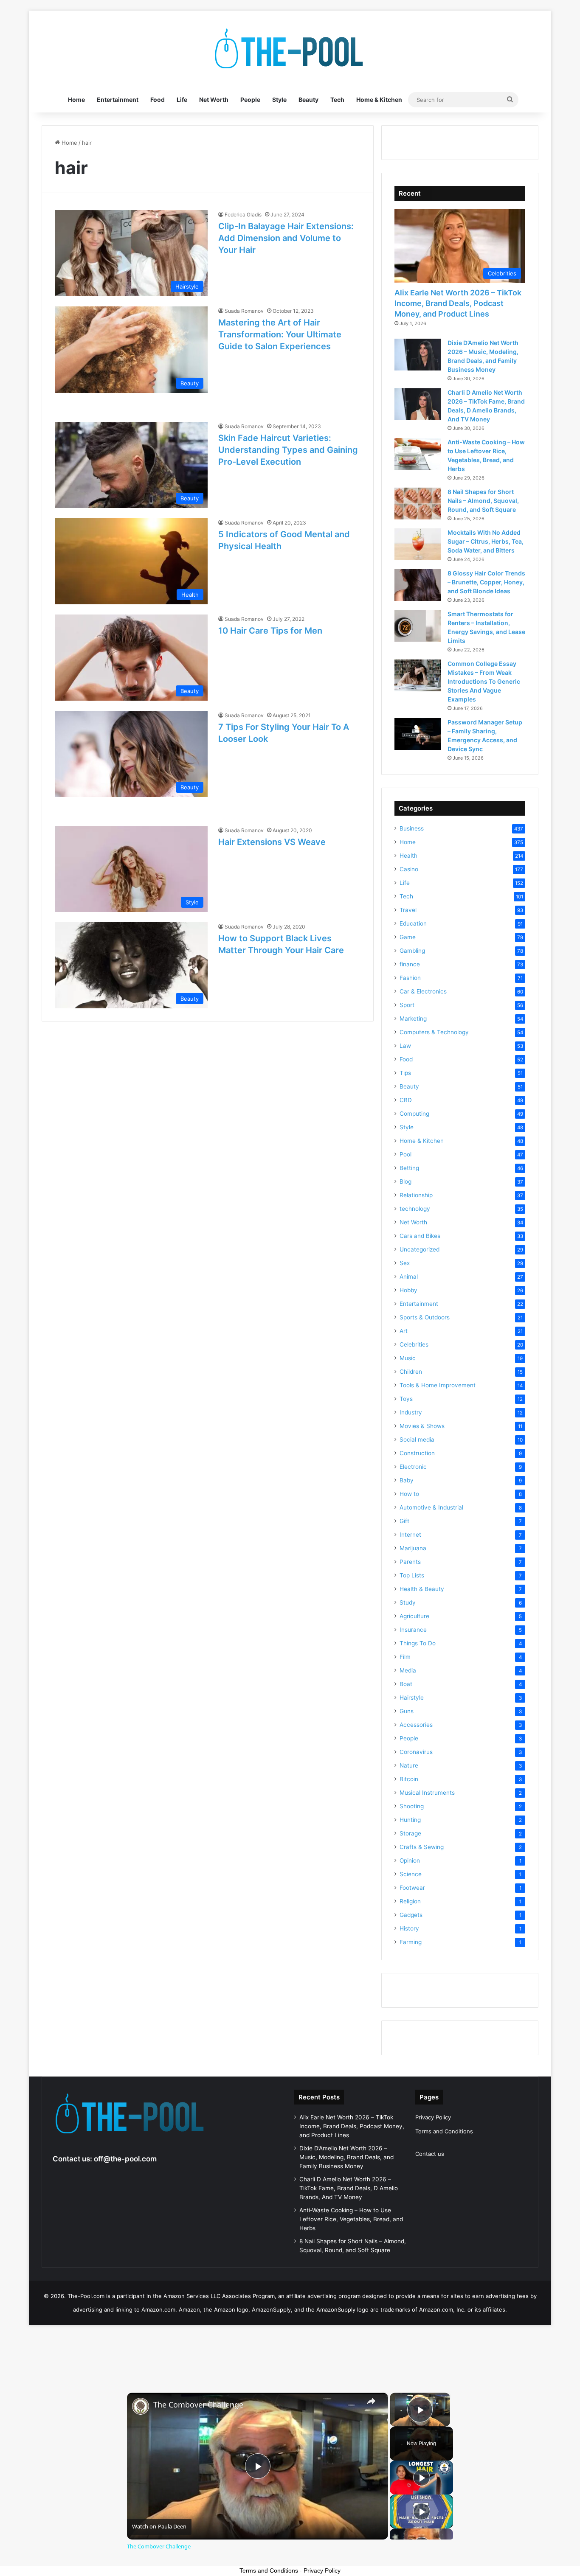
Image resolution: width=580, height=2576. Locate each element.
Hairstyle (412, 1698)
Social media (417, 1440)
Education (413, 923)
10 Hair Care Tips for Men (270, 631)
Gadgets (411, 1915)
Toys (406, 1399)
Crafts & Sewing (422, 1847)
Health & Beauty (422, 1589)
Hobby (408, 1290)
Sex (405, 1263)
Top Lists (412, 1575)
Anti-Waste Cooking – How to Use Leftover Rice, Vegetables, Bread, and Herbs (351, 2219)
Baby (407, 1480)
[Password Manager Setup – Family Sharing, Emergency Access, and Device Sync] (418, 734)
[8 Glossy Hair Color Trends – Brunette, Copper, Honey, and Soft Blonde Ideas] (418, 585)
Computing (414, 1114)
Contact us (430, 2154)
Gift (404, 1521)
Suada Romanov (244, 311)
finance (410, 964)
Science (411, 1874)
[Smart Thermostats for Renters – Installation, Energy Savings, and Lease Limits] (418, 626)
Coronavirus (416, 1752)
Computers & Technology (434, 1032)
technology (415, 1209)
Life (182, 100)
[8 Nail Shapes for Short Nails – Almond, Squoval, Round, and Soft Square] (418, 504)
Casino (409, 869)
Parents (410, 1562)
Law (405, 1046)
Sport (407, 1005)
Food (158, 100)
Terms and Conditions (444, 2131)
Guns (407, 1711)
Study (408, 1602)
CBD (406, 1100)
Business (412, 828)
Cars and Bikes (420, 1236)
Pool (405, 1154)
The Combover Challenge (198, 2405)
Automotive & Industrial (431, 1507)
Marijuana (413, 1548)
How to (409, 1494)
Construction (417, 1453)
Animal (409, 1277)
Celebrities (414, 1344)
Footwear (412, 1888)
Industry (411, 1412)
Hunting (410, 1820)
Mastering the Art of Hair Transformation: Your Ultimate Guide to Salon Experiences (280, 334)
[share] (371, 2401)
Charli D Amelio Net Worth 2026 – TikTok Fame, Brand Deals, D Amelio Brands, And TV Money (349, 2188)
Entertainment (118, 100)
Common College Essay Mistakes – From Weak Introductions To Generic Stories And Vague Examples (484, 681)
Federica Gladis (243, 215)
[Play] (422, 2478)
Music (408, 1358)
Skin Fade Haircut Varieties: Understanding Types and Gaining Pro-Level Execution (288, 450)
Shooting (412, 1806)
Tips (405, 1073)
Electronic (413, 1467)
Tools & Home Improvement (438, 1385)
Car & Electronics (423, 991)
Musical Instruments (427, 1793)
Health (408, 856)
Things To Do (418, 1643)
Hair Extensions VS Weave (272, 842)
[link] (141, 2406)
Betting (409, 1168)
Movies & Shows (422, 1426)
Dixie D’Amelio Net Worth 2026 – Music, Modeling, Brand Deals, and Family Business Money (346, 2157)
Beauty (308, 100)
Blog (405, 1181)
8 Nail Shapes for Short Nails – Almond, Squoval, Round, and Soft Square (483, 501)
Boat (406, 1684)
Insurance (413, 1630)
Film (405, 1657)
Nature (409, 1765)
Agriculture (414, 1616)
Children (411, 1372)
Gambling (412, 951)
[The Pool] (290, 49)
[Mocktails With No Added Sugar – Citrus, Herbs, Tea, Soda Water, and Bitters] (418, 544)
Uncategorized (420, 1249)
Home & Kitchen (379, 100)
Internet (410, 1535)
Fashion (410, 978)
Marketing (413, 1019)
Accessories (416, 1725)
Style (279, 100)
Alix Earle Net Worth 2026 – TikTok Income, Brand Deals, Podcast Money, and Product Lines (458, 303)
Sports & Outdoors (425, 1317)
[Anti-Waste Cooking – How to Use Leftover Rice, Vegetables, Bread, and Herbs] (418, 454)
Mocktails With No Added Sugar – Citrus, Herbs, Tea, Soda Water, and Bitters (486, 541)
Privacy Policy (433, 2117)
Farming (411, 1942)
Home (76, 100)
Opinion (410, 1860)
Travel (408, 910)
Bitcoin (409, 1779)
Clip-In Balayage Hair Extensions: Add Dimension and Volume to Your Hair (286, 238)
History (409, 1928)
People (250, 100)
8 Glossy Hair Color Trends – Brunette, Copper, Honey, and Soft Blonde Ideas (486, 582)
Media (408, 1670)
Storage (410, 1833)
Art (404, 1331)
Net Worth (214, 100)
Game (408, 937)
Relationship (416, 1195)
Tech (337, 100)
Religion (410, 1901)
